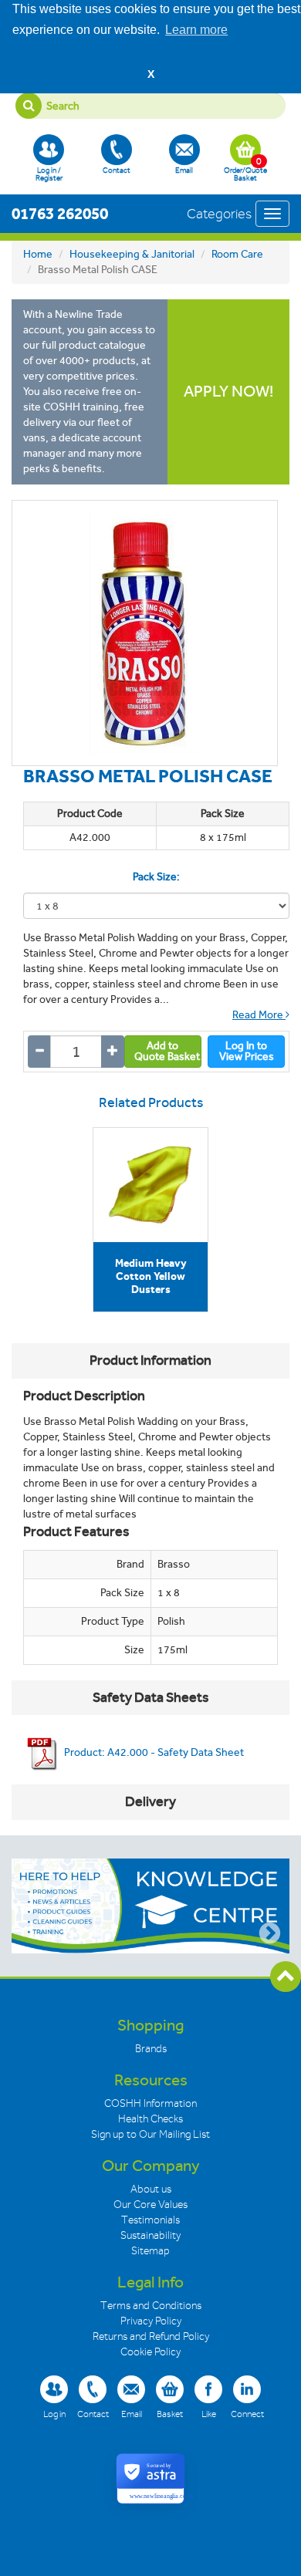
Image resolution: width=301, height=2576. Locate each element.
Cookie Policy (150, 2352)
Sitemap (150, 2251)
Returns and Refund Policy (151, 2336)
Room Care (237, 254)
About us (151, 2189)
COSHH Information (150, 2103)
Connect (247, 2414)
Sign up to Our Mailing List (150, 2134)
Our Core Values (150, 2205)
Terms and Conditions (151, 2306)
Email (184, 170)
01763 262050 (60, 213)
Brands (151, 2049)
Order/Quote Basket (245, 169)
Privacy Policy (151, 2321)
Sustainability (150, 2235)
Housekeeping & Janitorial (132, 254)
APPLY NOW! (228, 392)
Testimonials (150, 2220)
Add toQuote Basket (167, 1051)
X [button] (151, 74)
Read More (259, 1015)
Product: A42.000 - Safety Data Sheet (153, 1752)
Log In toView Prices (247, 1051)
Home (38, 254)
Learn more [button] (196, 30)
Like (209, 2414)
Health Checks (150, 2119)
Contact (117, 170)
